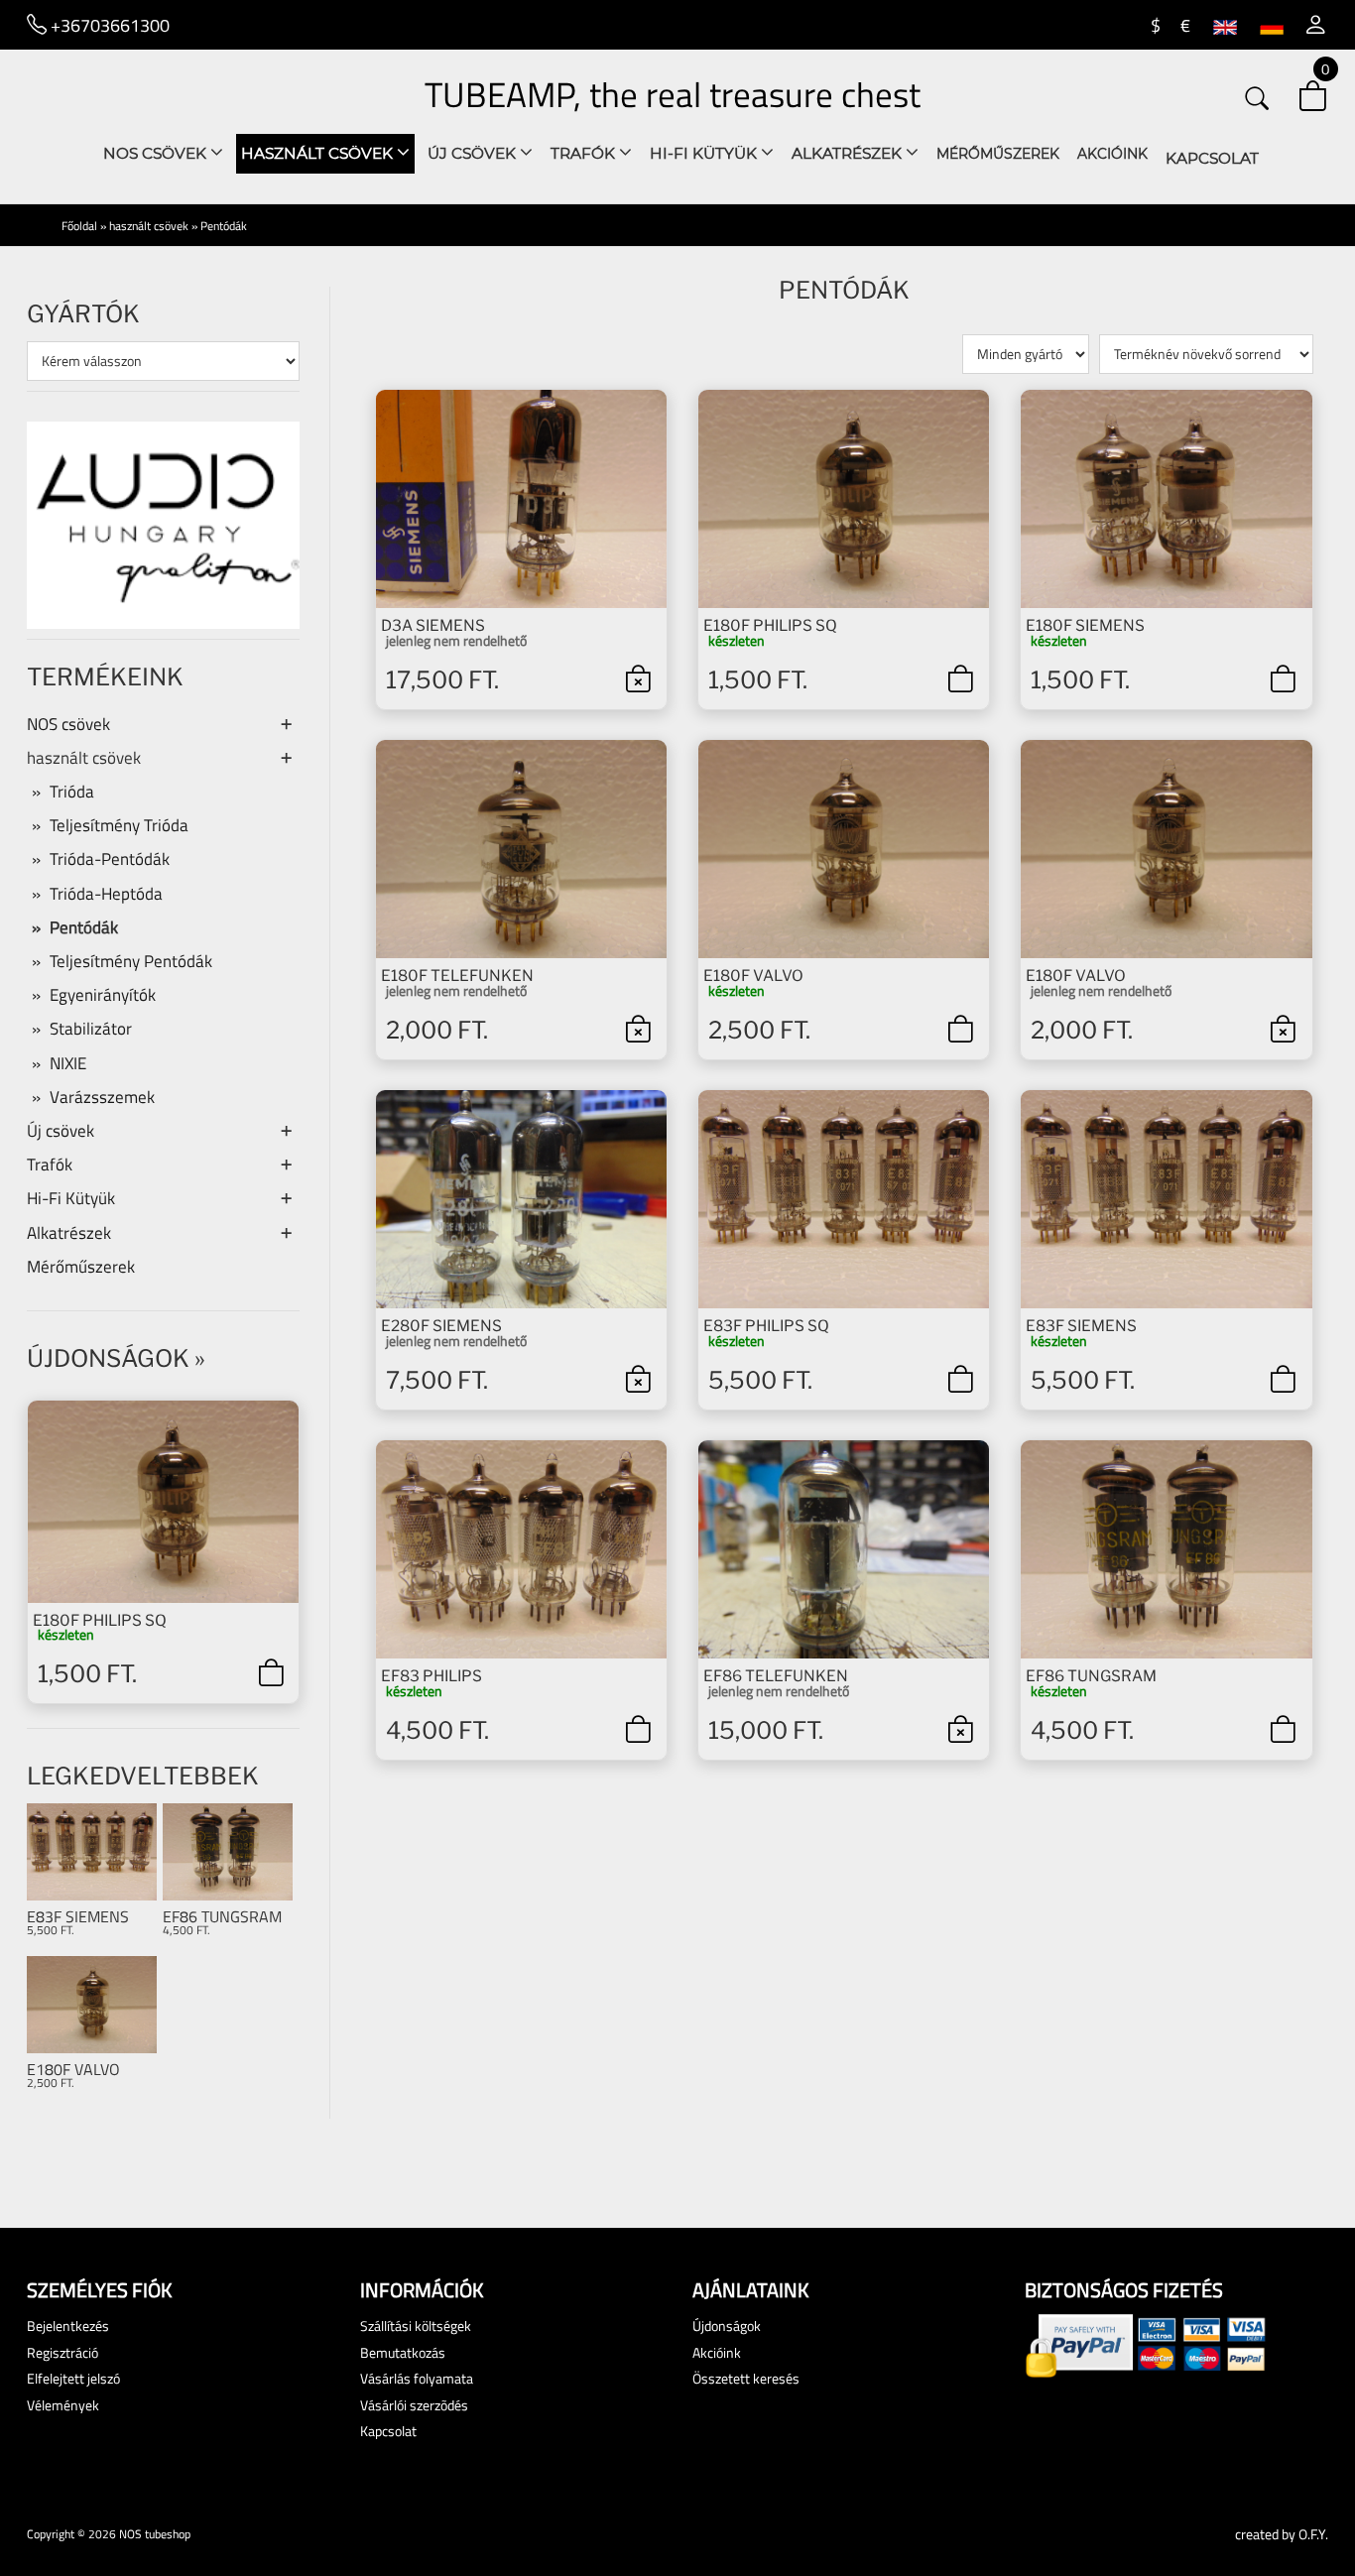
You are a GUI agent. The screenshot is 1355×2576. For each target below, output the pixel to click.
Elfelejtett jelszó (73, 2378)
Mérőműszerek (998, 154)
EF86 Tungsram (222, 1917)
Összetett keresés (746, 2378)
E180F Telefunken (457, 976)
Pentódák (224, 226)
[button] (1316, 25)
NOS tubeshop (155, 2534)
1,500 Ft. (87, 1674)
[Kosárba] (271, 1672)
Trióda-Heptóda (106, 894)
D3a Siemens (433, 625)
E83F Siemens (78, 1917)
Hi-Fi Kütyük (705, 153)
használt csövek (319, 153)
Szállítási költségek (416, 2326)
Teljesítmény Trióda (119, 825)
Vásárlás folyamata (417, 2378)
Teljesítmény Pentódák (131, 961)
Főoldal (79, 226)
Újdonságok (108, 1358)
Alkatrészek (849, 153)
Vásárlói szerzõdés (414, 2405)
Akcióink (1112, 154)
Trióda (72, 792)
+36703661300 (108, 25)
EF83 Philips (431, 1676)
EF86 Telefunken (776, 1676)
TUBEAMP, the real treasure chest (673, 94)
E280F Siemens (441, 1326)
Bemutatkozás (403, 2352)
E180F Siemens (1085, 625)
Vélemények (63, 2405)
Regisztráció (62, 2352)
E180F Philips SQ (100, 1620)
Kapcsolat (1212, 158)
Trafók (585, 153)
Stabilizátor (91, 1029)
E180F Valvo (73, 2070)
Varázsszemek (102, 1097)
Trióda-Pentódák (110, 859)
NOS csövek (157, 153)
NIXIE (68, 1063)
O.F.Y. (1313, 2534)
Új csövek (474, 153)
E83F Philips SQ (766, 1326)
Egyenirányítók (103, 995)
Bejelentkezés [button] (68, 2326)
